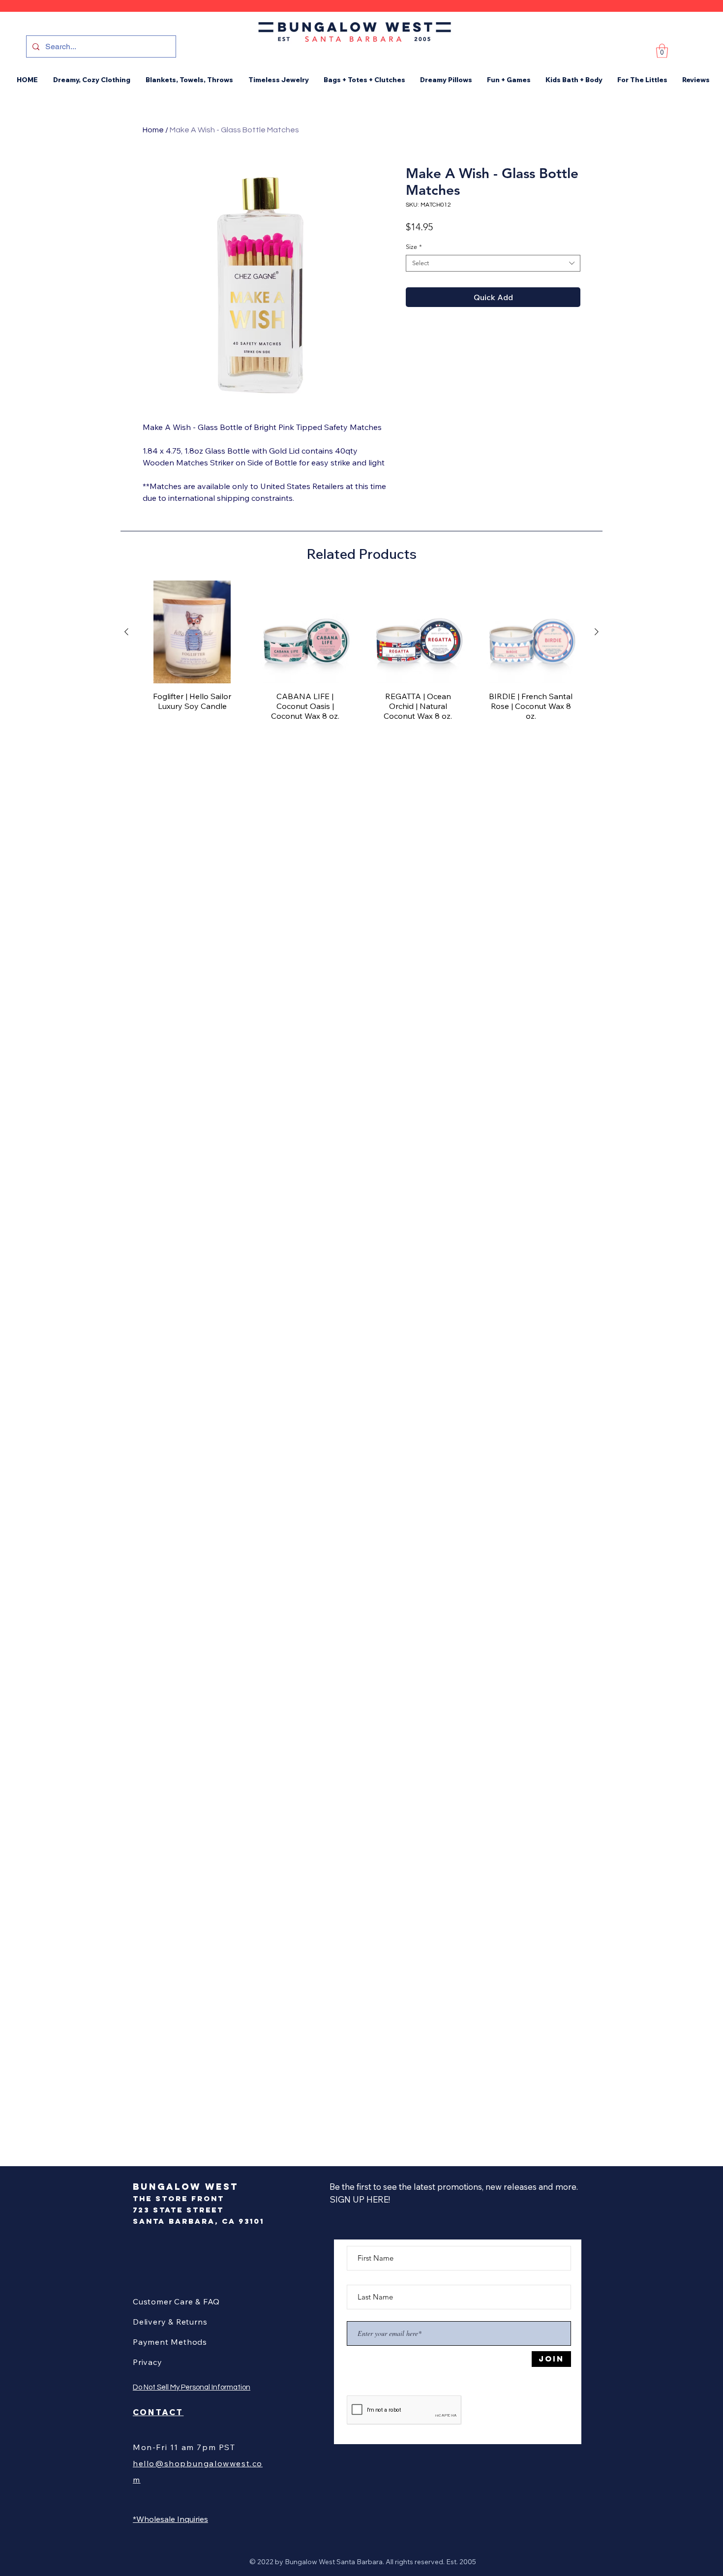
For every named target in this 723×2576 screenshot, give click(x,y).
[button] (662, 51)
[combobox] (493, 263)
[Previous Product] (126, 632)
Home (153, 130)
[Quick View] (192, 632)
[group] (361, 655)
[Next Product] (597, 632)
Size (414, 247)
